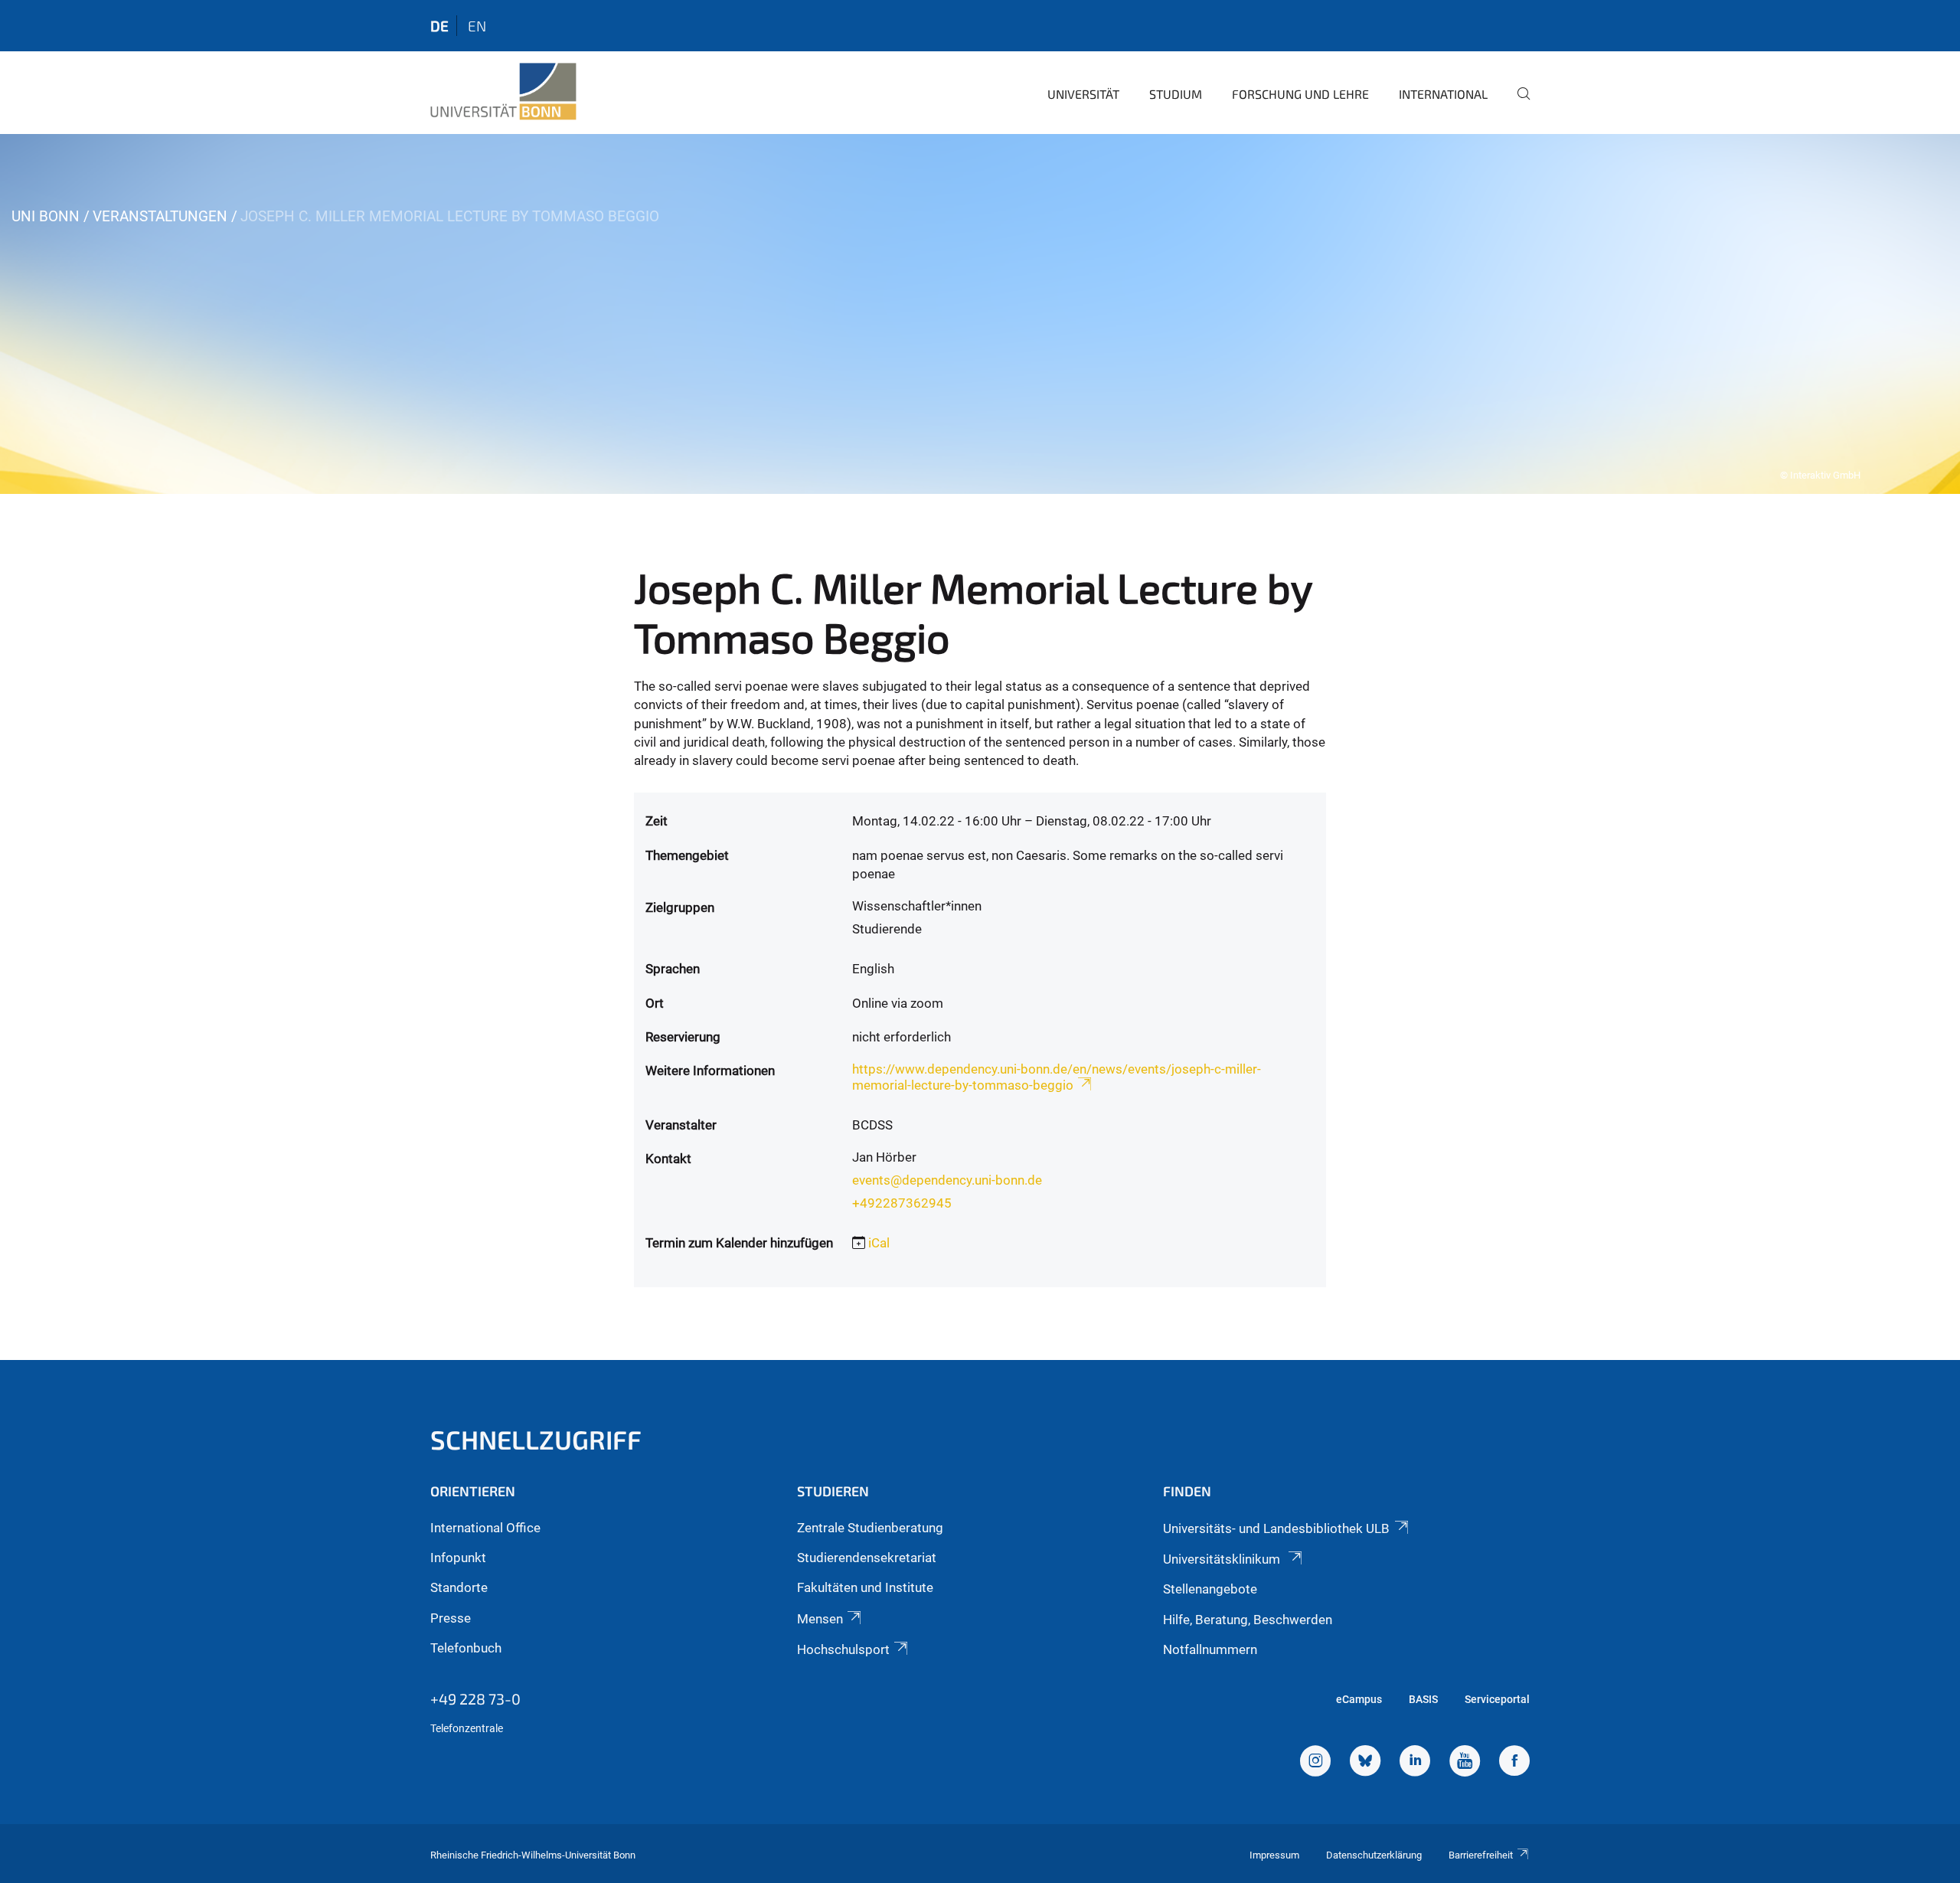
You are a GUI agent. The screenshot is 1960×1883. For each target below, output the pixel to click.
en (477, 26)
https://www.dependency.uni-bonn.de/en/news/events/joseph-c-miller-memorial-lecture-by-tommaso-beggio (1057, 1077)
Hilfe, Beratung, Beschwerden (1248, 1620)
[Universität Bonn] (503, 92)
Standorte (459, 1587)
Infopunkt (458, 1558)
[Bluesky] (1365, 1763)
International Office (485, 1528)
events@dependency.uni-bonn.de (947, 1180)
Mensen (820, 1619)
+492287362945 (902, 1203)
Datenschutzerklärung (1374, 1855)
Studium (1176, 94)
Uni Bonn (46, 216)
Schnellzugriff (536, 1439)
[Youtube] (1465, 1763)
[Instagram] (1315, 1763)
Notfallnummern (1210, 1649)
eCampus (1359, 1699)
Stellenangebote (1210, 1589)
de (439, 26)
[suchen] (1517, 104)
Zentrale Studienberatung (870, 1528)
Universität (1083, 94)
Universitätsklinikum (1223, 1559)
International (1443, 94)
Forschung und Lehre (1300, 94)
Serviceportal (1497, 1699)
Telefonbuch (466, 1648)
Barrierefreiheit (1481, 1855)
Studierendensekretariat (867, 1558)
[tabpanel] (980, 314)
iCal (879, 1243)
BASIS (1423, 1699)
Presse (451, 1618)
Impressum (1274, 1855)
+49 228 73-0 (475, 1698)
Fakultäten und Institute (865, 1587)
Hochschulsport (843, 1649)
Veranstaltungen (160, 216)
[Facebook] (1514, 1763)
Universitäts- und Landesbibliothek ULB (1276, 1528)
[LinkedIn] (1415, 1763)
